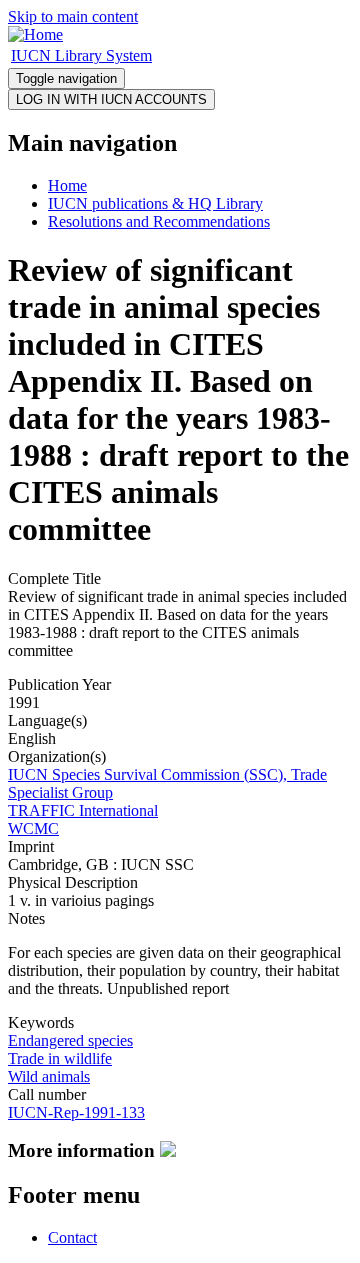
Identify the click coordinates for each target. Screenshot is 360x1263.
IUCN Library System (81, 55)
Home (67, 185)
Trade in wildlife (60, 1058)
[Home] (35, 34)
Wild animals (49, 1076)
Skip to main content (73, 16)
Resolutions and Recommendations (159, 221)
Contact (72, 1237)
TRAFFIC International (83, 810)
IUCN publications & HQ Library (155, 203)
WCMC (33, 828)
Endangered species (70, 1040)
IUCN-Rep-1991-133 (76, 1112)
